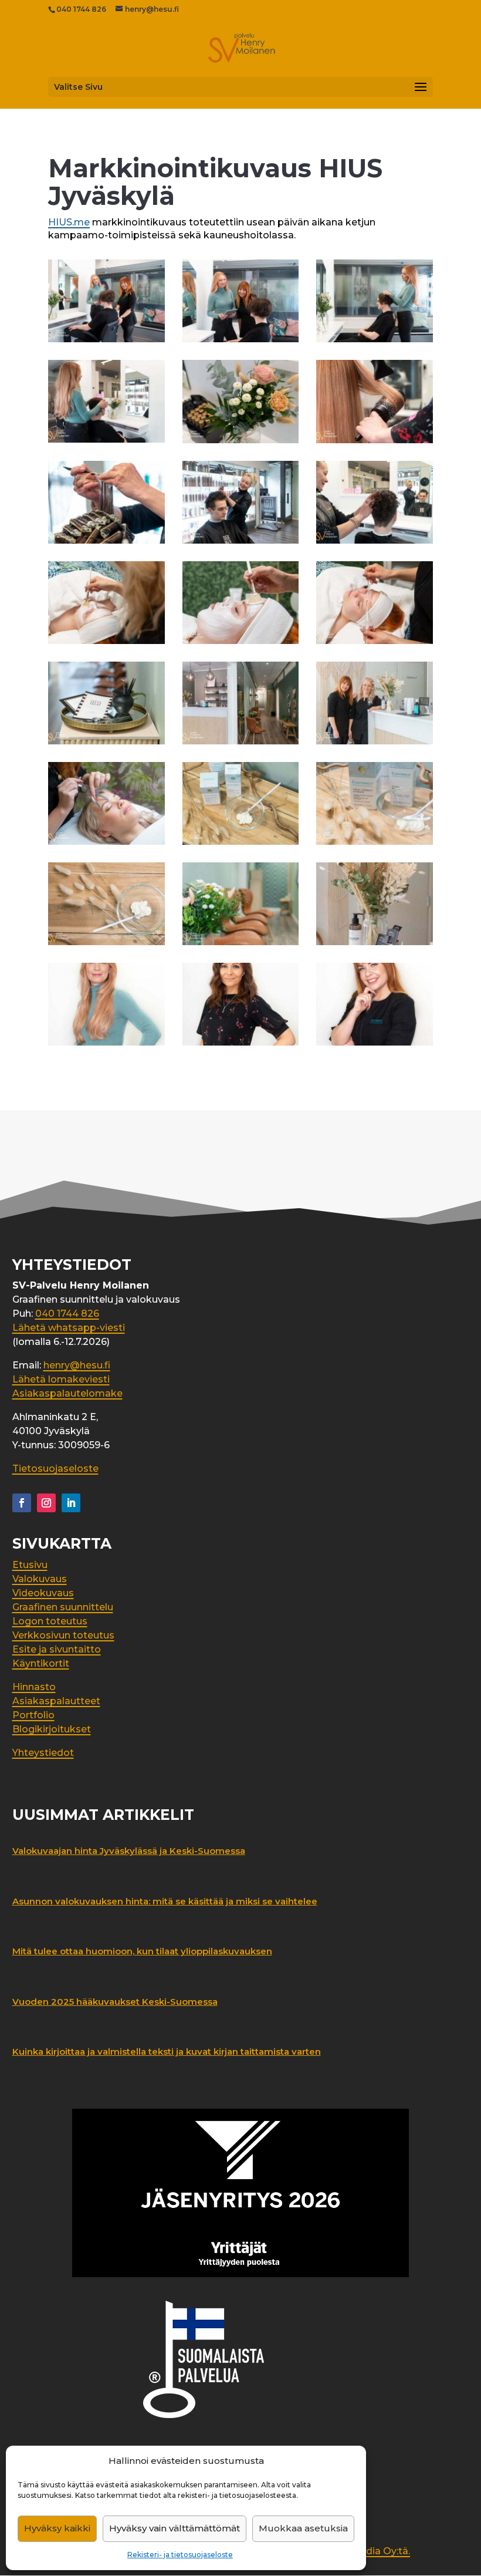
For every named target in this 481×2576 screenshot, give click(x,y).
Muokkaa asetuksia (303, 2528)
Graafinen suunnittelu (63, 1607)
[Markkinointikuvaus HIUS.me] (241, 443)
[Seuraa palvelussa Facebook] (22, 1503)
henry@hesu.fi (77, 1365)
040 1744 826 (81, 9)
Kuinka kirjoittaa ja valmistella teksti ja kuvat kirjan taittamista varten (167, 2051)
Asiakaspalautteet (56, 1701)
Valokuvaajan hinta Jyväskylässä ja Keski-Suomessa (129, 1851)
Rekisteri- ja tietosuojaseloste (180, 2555)
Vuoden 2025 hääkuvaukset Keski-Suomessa (115, 2002)
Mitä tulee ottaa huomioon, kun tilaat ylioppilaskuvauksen (142, 1951)
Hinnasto (34, 1687)
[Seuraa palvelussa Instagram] (46, 1503)
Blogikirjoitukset (52, 1729)
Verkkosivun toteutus (63, 1635)
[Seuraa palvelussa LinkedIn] (71, 1503)
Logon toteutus (50, 1621)
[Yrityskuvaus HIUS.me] (106, 342)
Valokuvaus (40, 1579)
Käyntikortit (41, 1663)
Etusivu (30, 1565)
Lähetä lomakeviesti (61, 1379)
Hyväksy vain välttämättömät (175, 2528)
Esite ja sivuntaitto (57, 1649)
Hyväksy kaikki (57, 2528)
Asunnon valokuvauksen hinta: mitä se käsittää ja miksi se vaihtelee (165, 1901)
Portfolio (33, 1715)
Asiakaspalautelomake (67, 1393)
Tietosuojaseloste (55, 1469)
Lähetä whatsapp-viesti (69, 1328)
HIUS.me (69, 222)
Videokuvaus (43, 1593)
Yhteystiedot (43, 1753)
